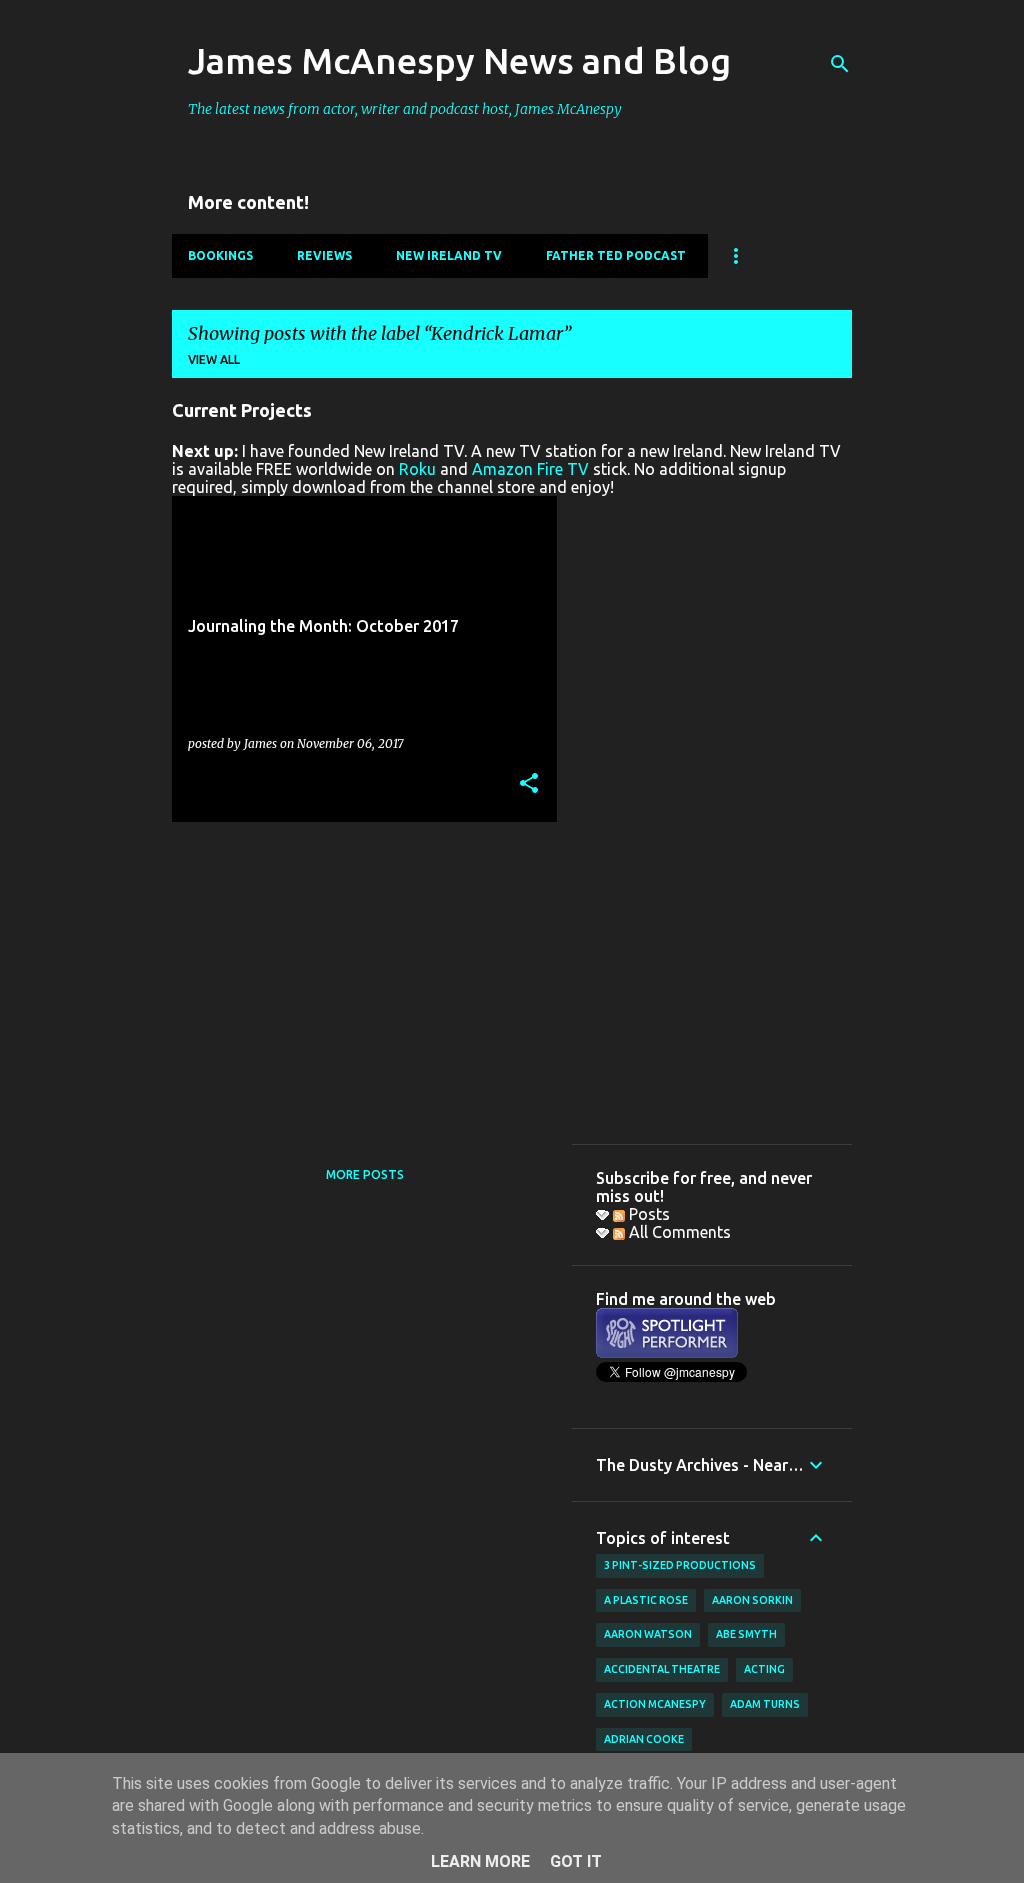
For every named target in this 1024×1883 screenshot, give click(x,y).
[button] (529, 784)
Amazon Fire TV (530, 469)
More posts (365, 1174)
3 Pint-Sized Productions (680, 1565)
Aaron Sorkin (752, 1600)
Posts (647, 1214)
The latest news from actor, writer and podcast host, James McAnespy (405, 109)
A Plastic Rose (646, 1600)
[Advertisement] (357, 977)
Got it (576, 1861)
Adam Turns (765, 1704)
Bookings (220, 255)
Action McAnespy (655, 1704)
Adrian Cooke (644, 1739)
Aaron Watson (648, 1634)
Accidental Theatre (662, 1669)
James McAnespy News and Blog (459, 60)
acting (764, 1669)
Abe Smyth (746, 1634)
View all (214, 359)
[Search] (840, 64)
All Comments (678, 1232)
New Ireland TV (449, 255)
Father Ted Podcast (616, 255)
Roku (417, 469)
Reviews (324, 255)
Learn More (480, 1861)
